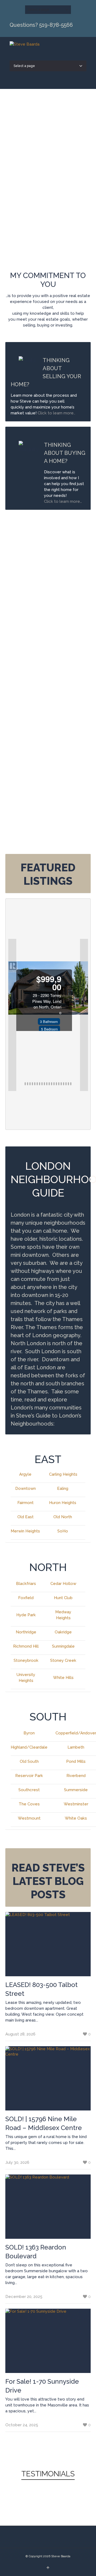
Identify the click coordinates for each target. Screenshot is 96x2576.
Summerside (76, 1790)
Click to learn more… (63, 501)
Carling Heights (63, 1474)
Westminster (76, 1804)
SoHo (63, 1531)
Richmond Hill (26, 1646)
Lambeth (76, 1747)
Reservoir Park (29, 1776)
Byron (29, 1733)
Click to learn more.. (57, 413)
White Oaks (76, 1818)
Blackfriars (26, 1584)
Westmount (29, 1818)
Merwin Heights (25, 1531)
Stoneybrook (26, 1660)
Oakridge (63, 1632)
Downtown (25, 1488)
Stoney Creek (63, 1660)
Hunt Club (63, 1598)
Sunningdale (63, 1646)
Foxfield (26, 1598)
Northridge (26, 1632)
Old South (29, 1761)
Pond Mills (76, 1761)
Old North (63, 1517)
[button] (12, 1015)
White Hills (63, 1678)
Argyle (25, 1474)
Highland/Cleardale (29, 1747)
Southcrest (29, 1790)
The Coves (29, 1804)
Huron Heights (63, 1503)
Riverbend (76, 1776)
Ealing (63, 1488)
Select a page (38, 10)
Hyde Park (26, 1615)
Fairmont (25, 1503)
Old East (25, 1517)
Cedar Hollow (63, 1584)
